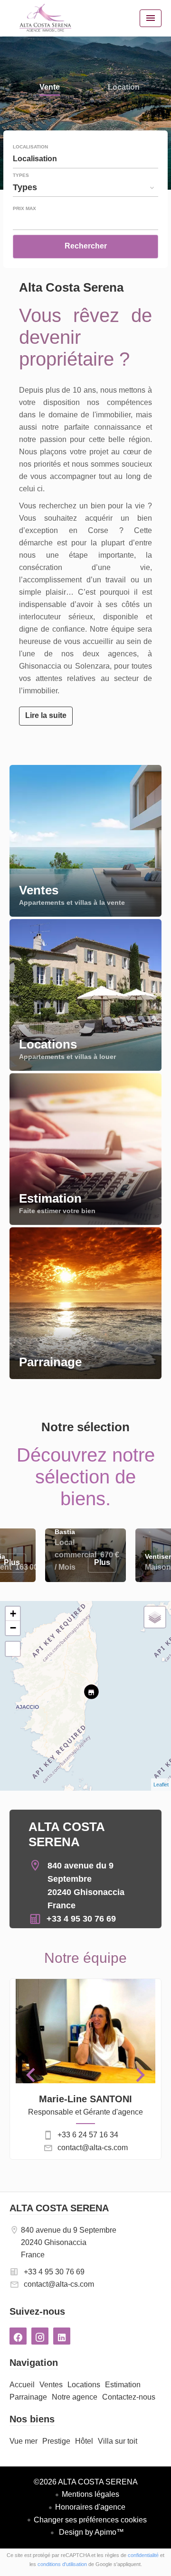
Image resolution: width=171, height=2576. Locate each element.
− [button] (13, 1628)
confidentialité (143, 2555)
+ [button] (13, 1614)
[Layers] (155, 1617)
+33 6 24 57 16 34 (88, 2135)
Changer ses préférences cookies (90, 2520)
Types (21, 175)
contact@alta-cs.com (93, 2148)
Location (124, 88)
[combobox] (85, 159)
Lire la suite (46, 715)
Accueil (45, 18)
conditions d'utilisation (62, 2564)
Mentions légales (90, 2494)
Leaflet (161, 1785)
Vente (50, 88)
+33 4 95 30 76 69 (81, 1919)
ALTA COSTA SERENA (59, 2208)
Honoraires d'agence (90, 2507)
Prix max (24, 209)
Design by (90, 2532)
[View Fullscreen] (13, 1649)
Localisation (30, 147)
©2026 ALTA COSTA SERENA (86, 2482)
